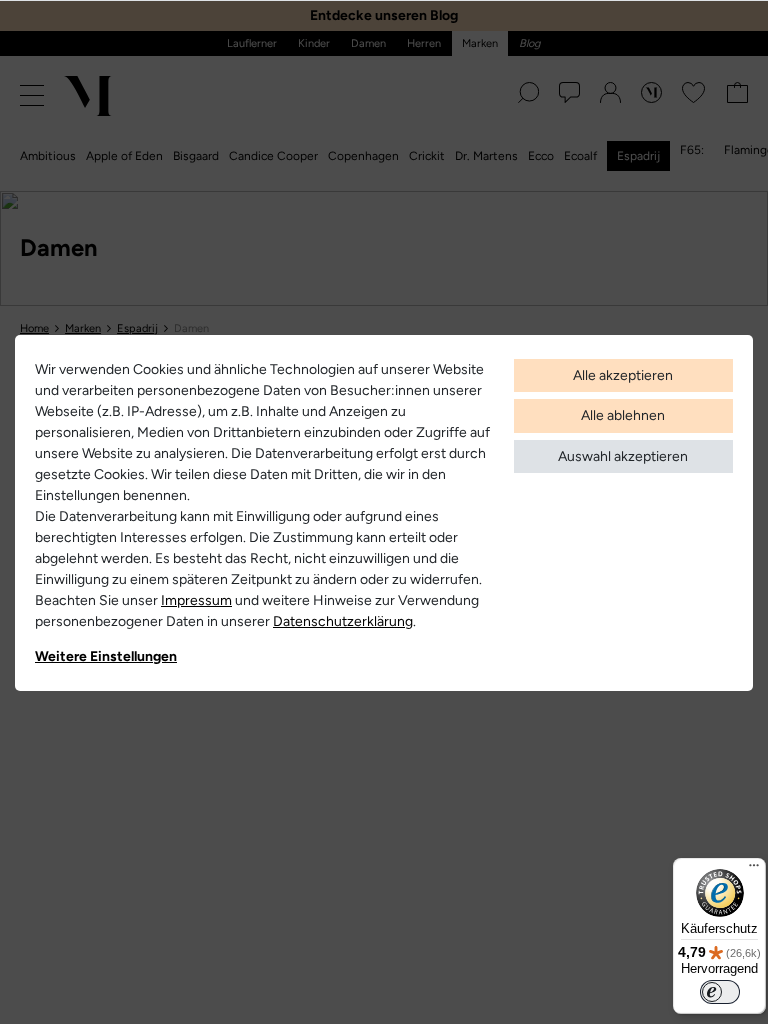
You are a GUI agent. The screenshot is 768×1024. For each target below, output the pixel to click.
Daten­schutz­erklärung (343, 621)
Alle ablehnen (623, 415)
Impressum (196, 600)
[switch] (720, 992)
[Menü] (754, 870)
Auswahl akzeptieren (623, 456)
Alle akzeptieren (623, 375)
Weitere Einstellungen (106, 656)
